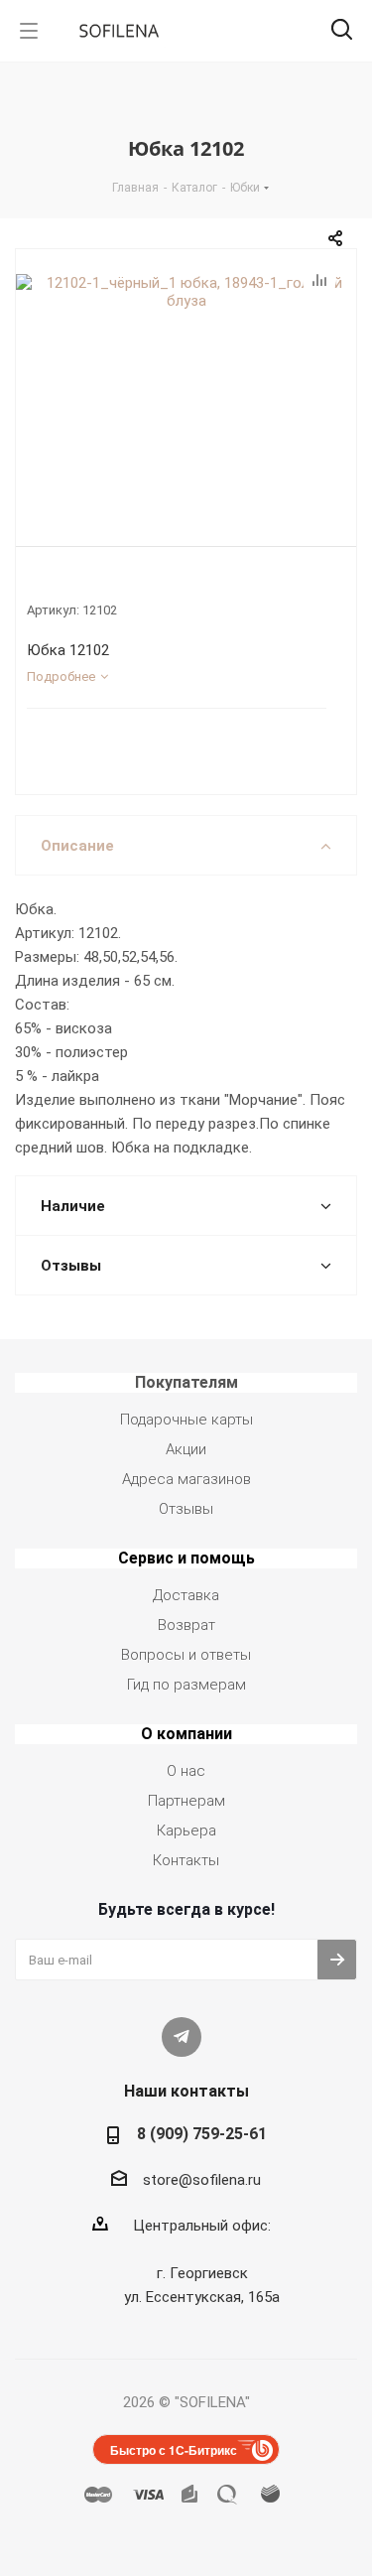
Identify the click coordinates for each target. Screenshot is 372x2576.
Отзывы (186, 1509)
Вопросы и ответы (186, 1655)
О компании (186, 1734)
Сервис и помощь (186, 1558)
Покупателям (186, 1382)
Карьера (186, 1830)
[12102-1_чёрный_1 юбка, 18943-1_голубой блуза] (186, 393)
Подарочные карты (186, 1420)
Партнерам (186, 1801)
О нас (186, 1771)
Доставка (186, 1595)
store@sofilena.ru (202, 2180)
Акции (186, 1449)
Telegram (182, 2037)
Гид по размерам (186, 1685)
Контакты (186, 1860)
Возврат (186, 1625)
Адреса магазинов (186, 1479)
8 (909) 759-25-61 (202, 2134)
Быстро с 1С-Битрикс (174, 2450)
